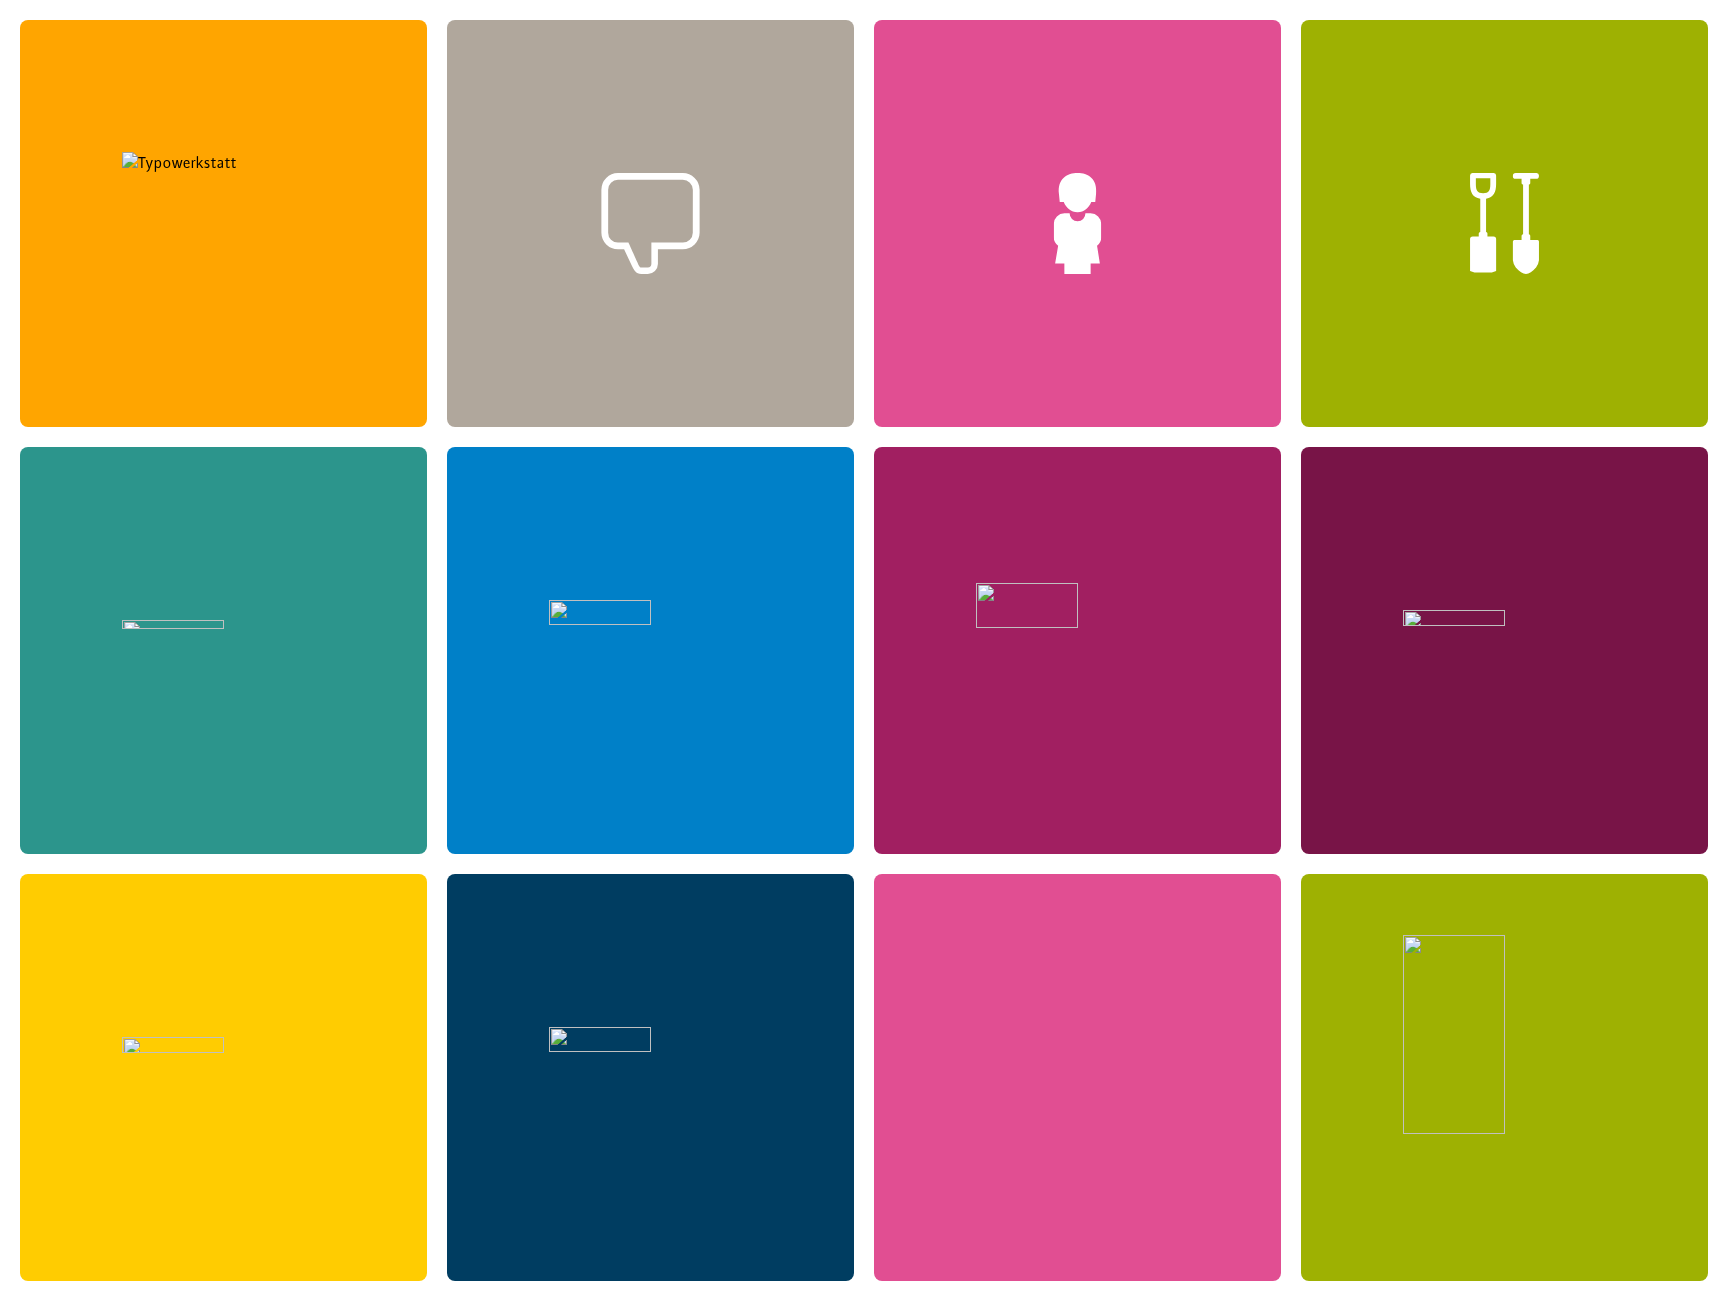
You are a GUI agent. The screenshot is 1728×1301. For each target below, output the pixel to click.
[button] (223, 223)
